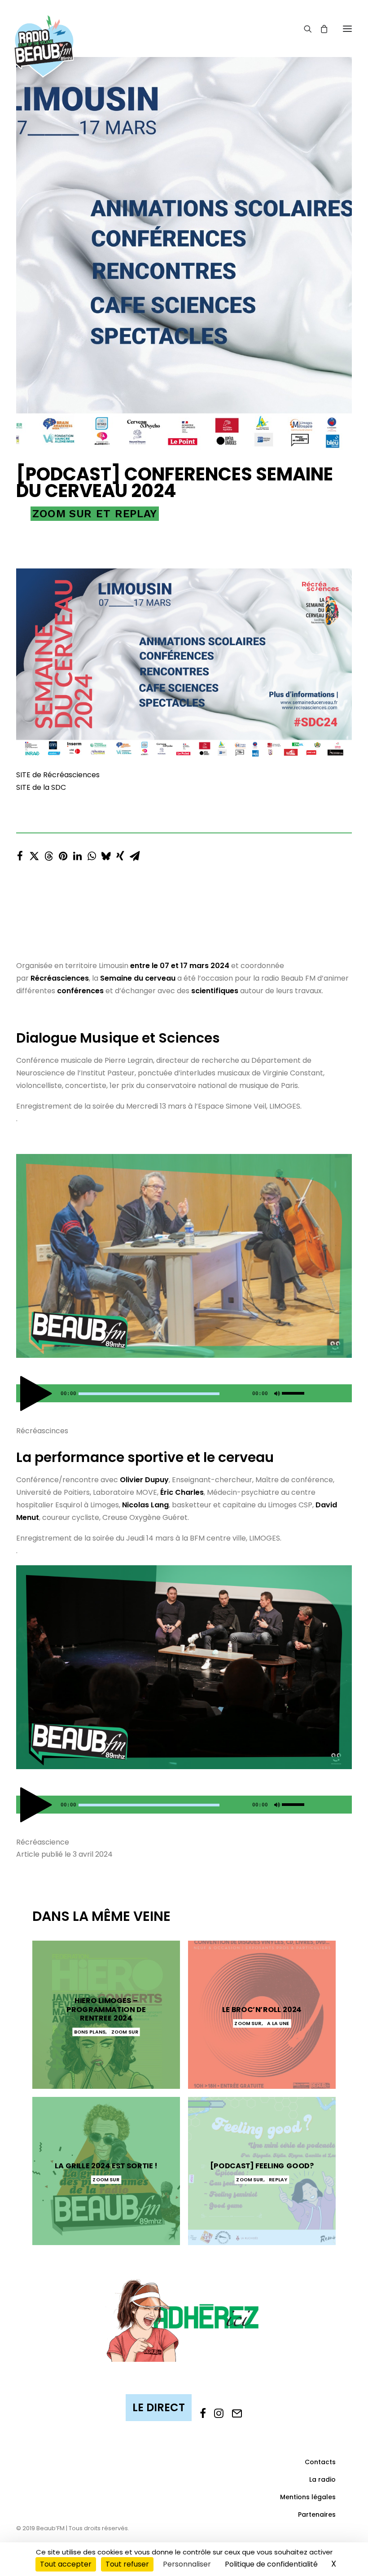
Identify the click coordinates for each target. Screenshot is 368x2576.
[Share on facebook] (20, 854)
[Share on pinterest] (63, 854)
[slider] (295, 1391)
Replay (136, 514)
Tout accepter (66, 2564)
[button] (347, 29)
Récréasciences (60, 978)
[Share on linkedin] (77, 854)
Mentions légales (308, 2497)
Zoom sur (62, 514)
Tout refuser (127, 2564)
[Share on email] (135, 854)
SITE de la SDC (41, 787)
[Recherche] (304, 29)
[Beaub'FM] (44, 35)
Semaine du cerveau (138, 978)
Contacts (320, 2462)
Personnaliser (187, 2564)
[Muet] (276, 1396)
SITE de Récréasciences (58, 775)
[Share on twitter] (34, 854)
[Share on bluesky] (106, 854)
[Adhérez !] (184, 2319)
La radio (322, 2479)
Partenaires (317, 2514)
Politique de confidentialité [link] (271, 2564)
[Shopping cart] (320, 29)
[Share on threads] (48, 854)
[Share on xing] (120, 854)
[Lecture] (22, 1396)
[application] (184, 1393)
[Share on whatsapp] (92, 854)
